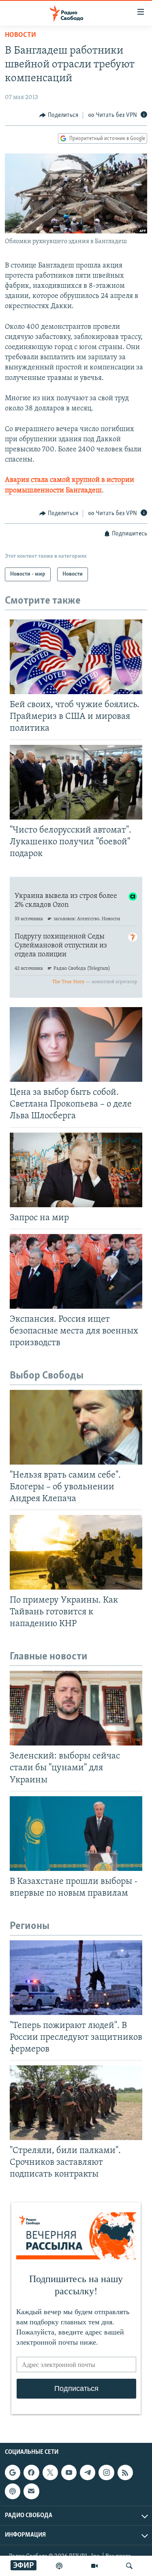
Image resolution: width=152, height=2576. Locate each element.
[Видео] (94, 2566)
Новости (20, 35)
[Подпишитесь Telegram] (88, 2472)
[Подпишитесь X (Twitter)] (50, 2472)
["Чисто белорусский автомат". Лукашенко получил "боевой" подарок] (76, 782)
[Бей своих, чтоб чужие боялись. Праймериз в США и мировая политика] (76, 657)
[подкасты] (59, 2566)
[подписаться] (31, 2491)
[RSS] (125, 2472)
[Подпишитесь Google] (13, 2472)
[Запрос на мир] (76, 1170)
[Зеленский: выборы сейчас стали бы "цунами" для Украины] (76, 1708)
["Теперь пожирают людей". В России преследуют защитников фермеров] (76, 1978)
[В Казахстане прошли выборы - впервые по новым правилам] (76, 1834)
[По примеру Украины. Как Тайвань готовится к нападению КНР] (76, 1552)
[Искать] (129, 2566)
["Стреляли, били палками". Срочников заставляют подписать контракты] (76, 2103)
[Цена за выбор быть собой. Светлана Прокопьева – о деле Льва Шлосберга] (76, 1044)
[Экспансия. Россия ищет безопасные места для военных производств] (76, 1271)
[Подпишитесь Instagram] (106, 2472)
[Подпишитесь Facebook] (31, 2472)
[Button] (59, 115)
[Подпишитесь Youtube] (69, 2472)
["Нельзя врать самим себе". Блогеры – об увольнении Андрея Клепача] (76, 1427)
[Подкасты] (13, 2491)
